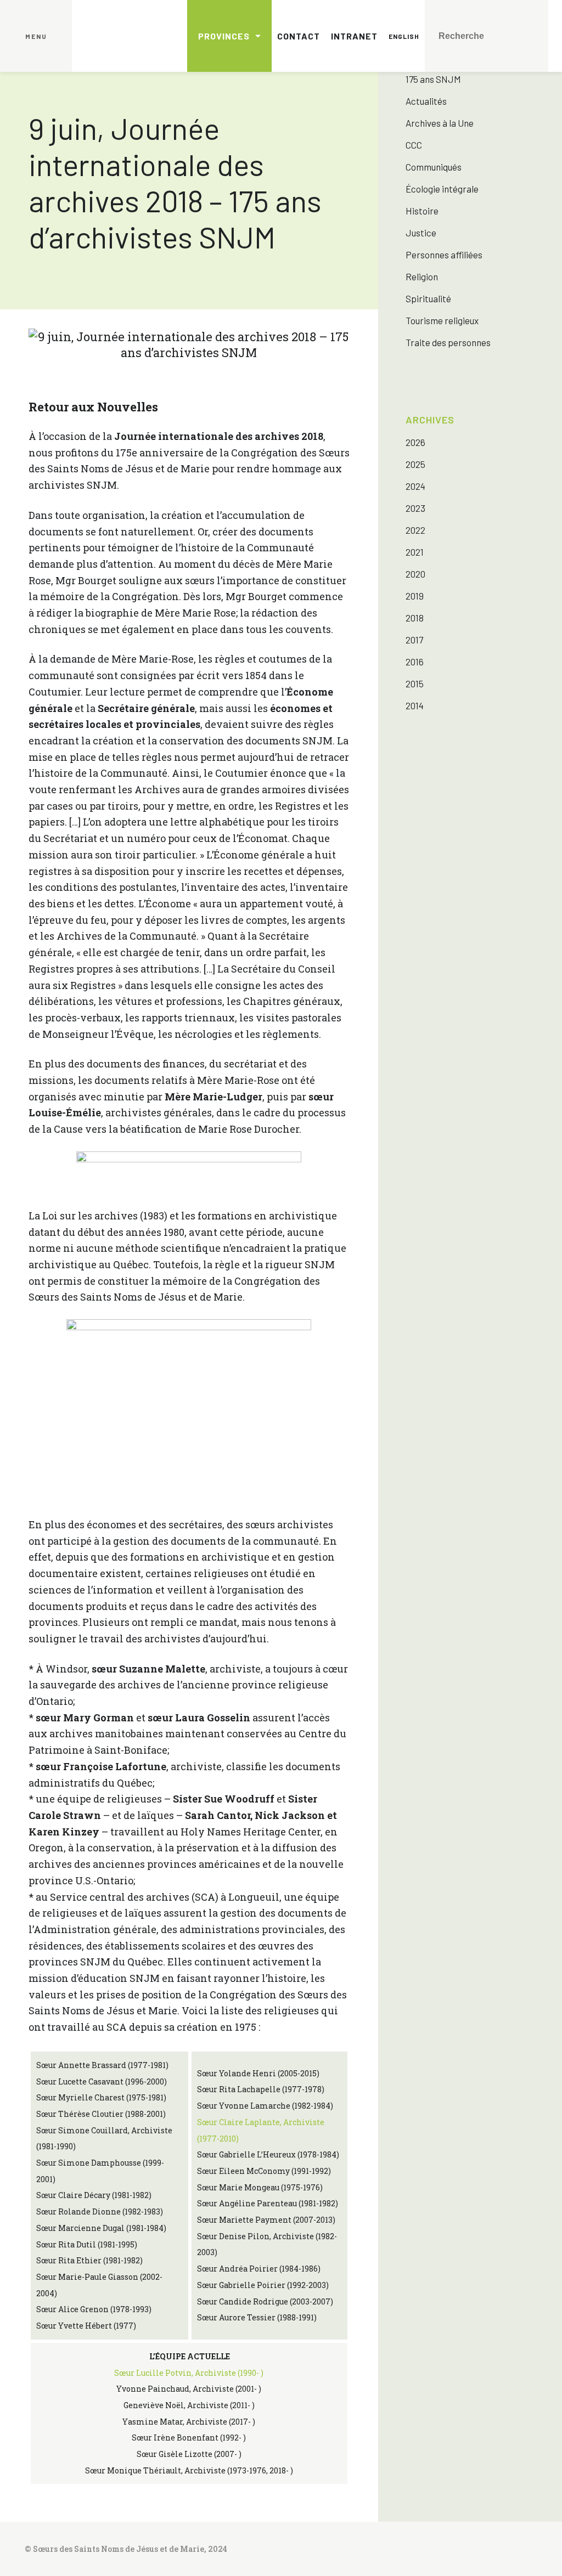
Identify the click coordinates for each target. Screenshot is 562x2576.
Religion (422, 276)
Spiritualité (428, 298)
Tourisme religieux (442, 320)
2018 (415, 618)
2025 (415, 464)
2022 (415, 530)
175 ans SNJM (433, 79)
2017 (414, 640)
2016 (415, 662)
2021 (415, 552)
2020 (415, 574)
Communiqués (434, 167)
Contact (299, 36)
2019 (415, 596)
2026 (415, 442)
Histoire (422, 211)
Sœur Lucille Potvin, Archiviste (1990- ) (189, 2373)
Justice (421, 233)
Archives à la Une (440, 123)
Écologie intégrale (442, 189)
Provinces (224, 36)
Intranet (354, 36)
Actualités (426, 101)
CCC (414, 145)
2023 (415, 508)
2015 (415, 683)
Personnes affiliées (444, 255)
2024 (415, 486)
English (404, 36)
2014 (415, 705)
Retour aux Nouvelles (93, 407)
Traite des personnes (448, 342)
